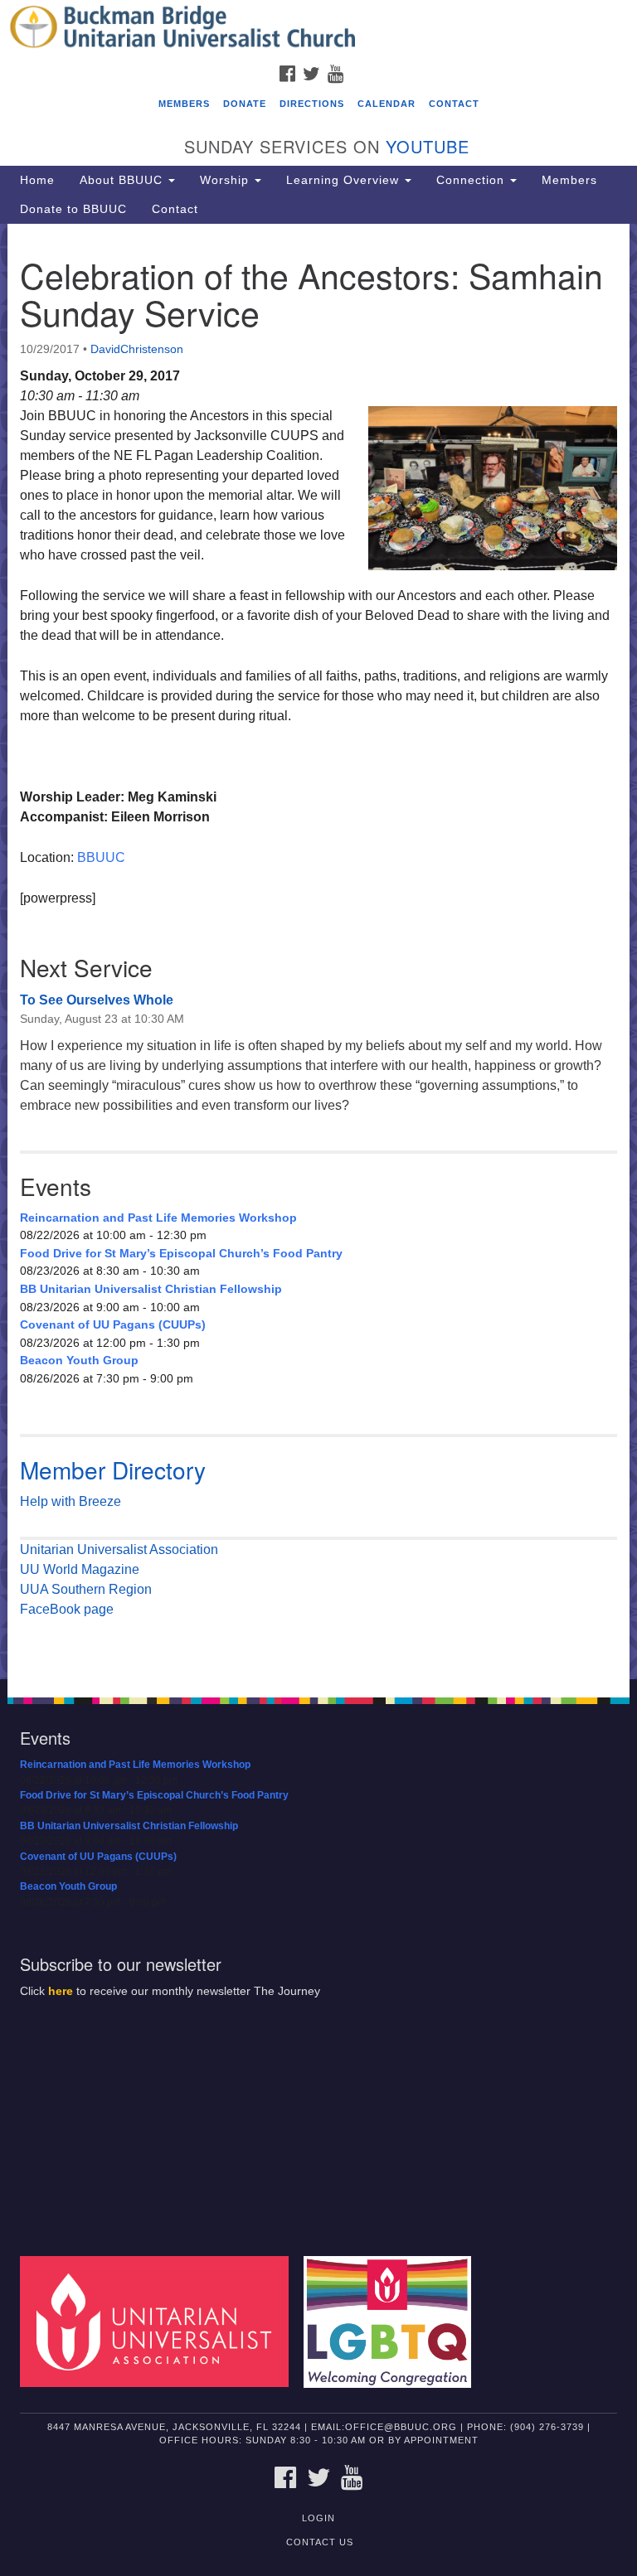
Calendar (387, 104)
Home (37, 180)
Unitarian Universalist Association (119, 1549)
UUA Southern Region (86, 1589)
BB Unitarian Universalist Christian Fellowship (151, 1289)
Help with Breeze (71, 1501)
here (61, 1991)
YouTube (428, 146)
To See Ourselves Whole (97, 1000)
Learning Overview (345, 180)
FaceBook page (67, 1609)
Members (184, 104)
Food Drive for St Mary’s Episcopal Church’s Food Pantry (181, 1253)
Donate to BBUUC (73, 209)
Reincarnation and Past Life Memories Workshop (158, 1218)
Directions (312, 104)
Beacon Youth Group (79, 1360)
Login (318, 2518)
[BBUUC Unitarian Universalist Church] (318, 28)
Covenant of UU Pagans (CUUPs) (113, 1324)
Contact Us (320, 2542)
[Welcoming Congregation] (393, 2321)
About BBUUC (123, 180)
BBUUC (101, 857)
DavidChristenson (137, 349)
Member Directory (113, 1470)
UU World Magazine (80, 1569)
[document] (318, 952)
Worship (226, 180)
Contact (454, 104)
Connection (472, 180)
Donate (245, 104)
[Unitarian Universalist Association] (160, 2321)
